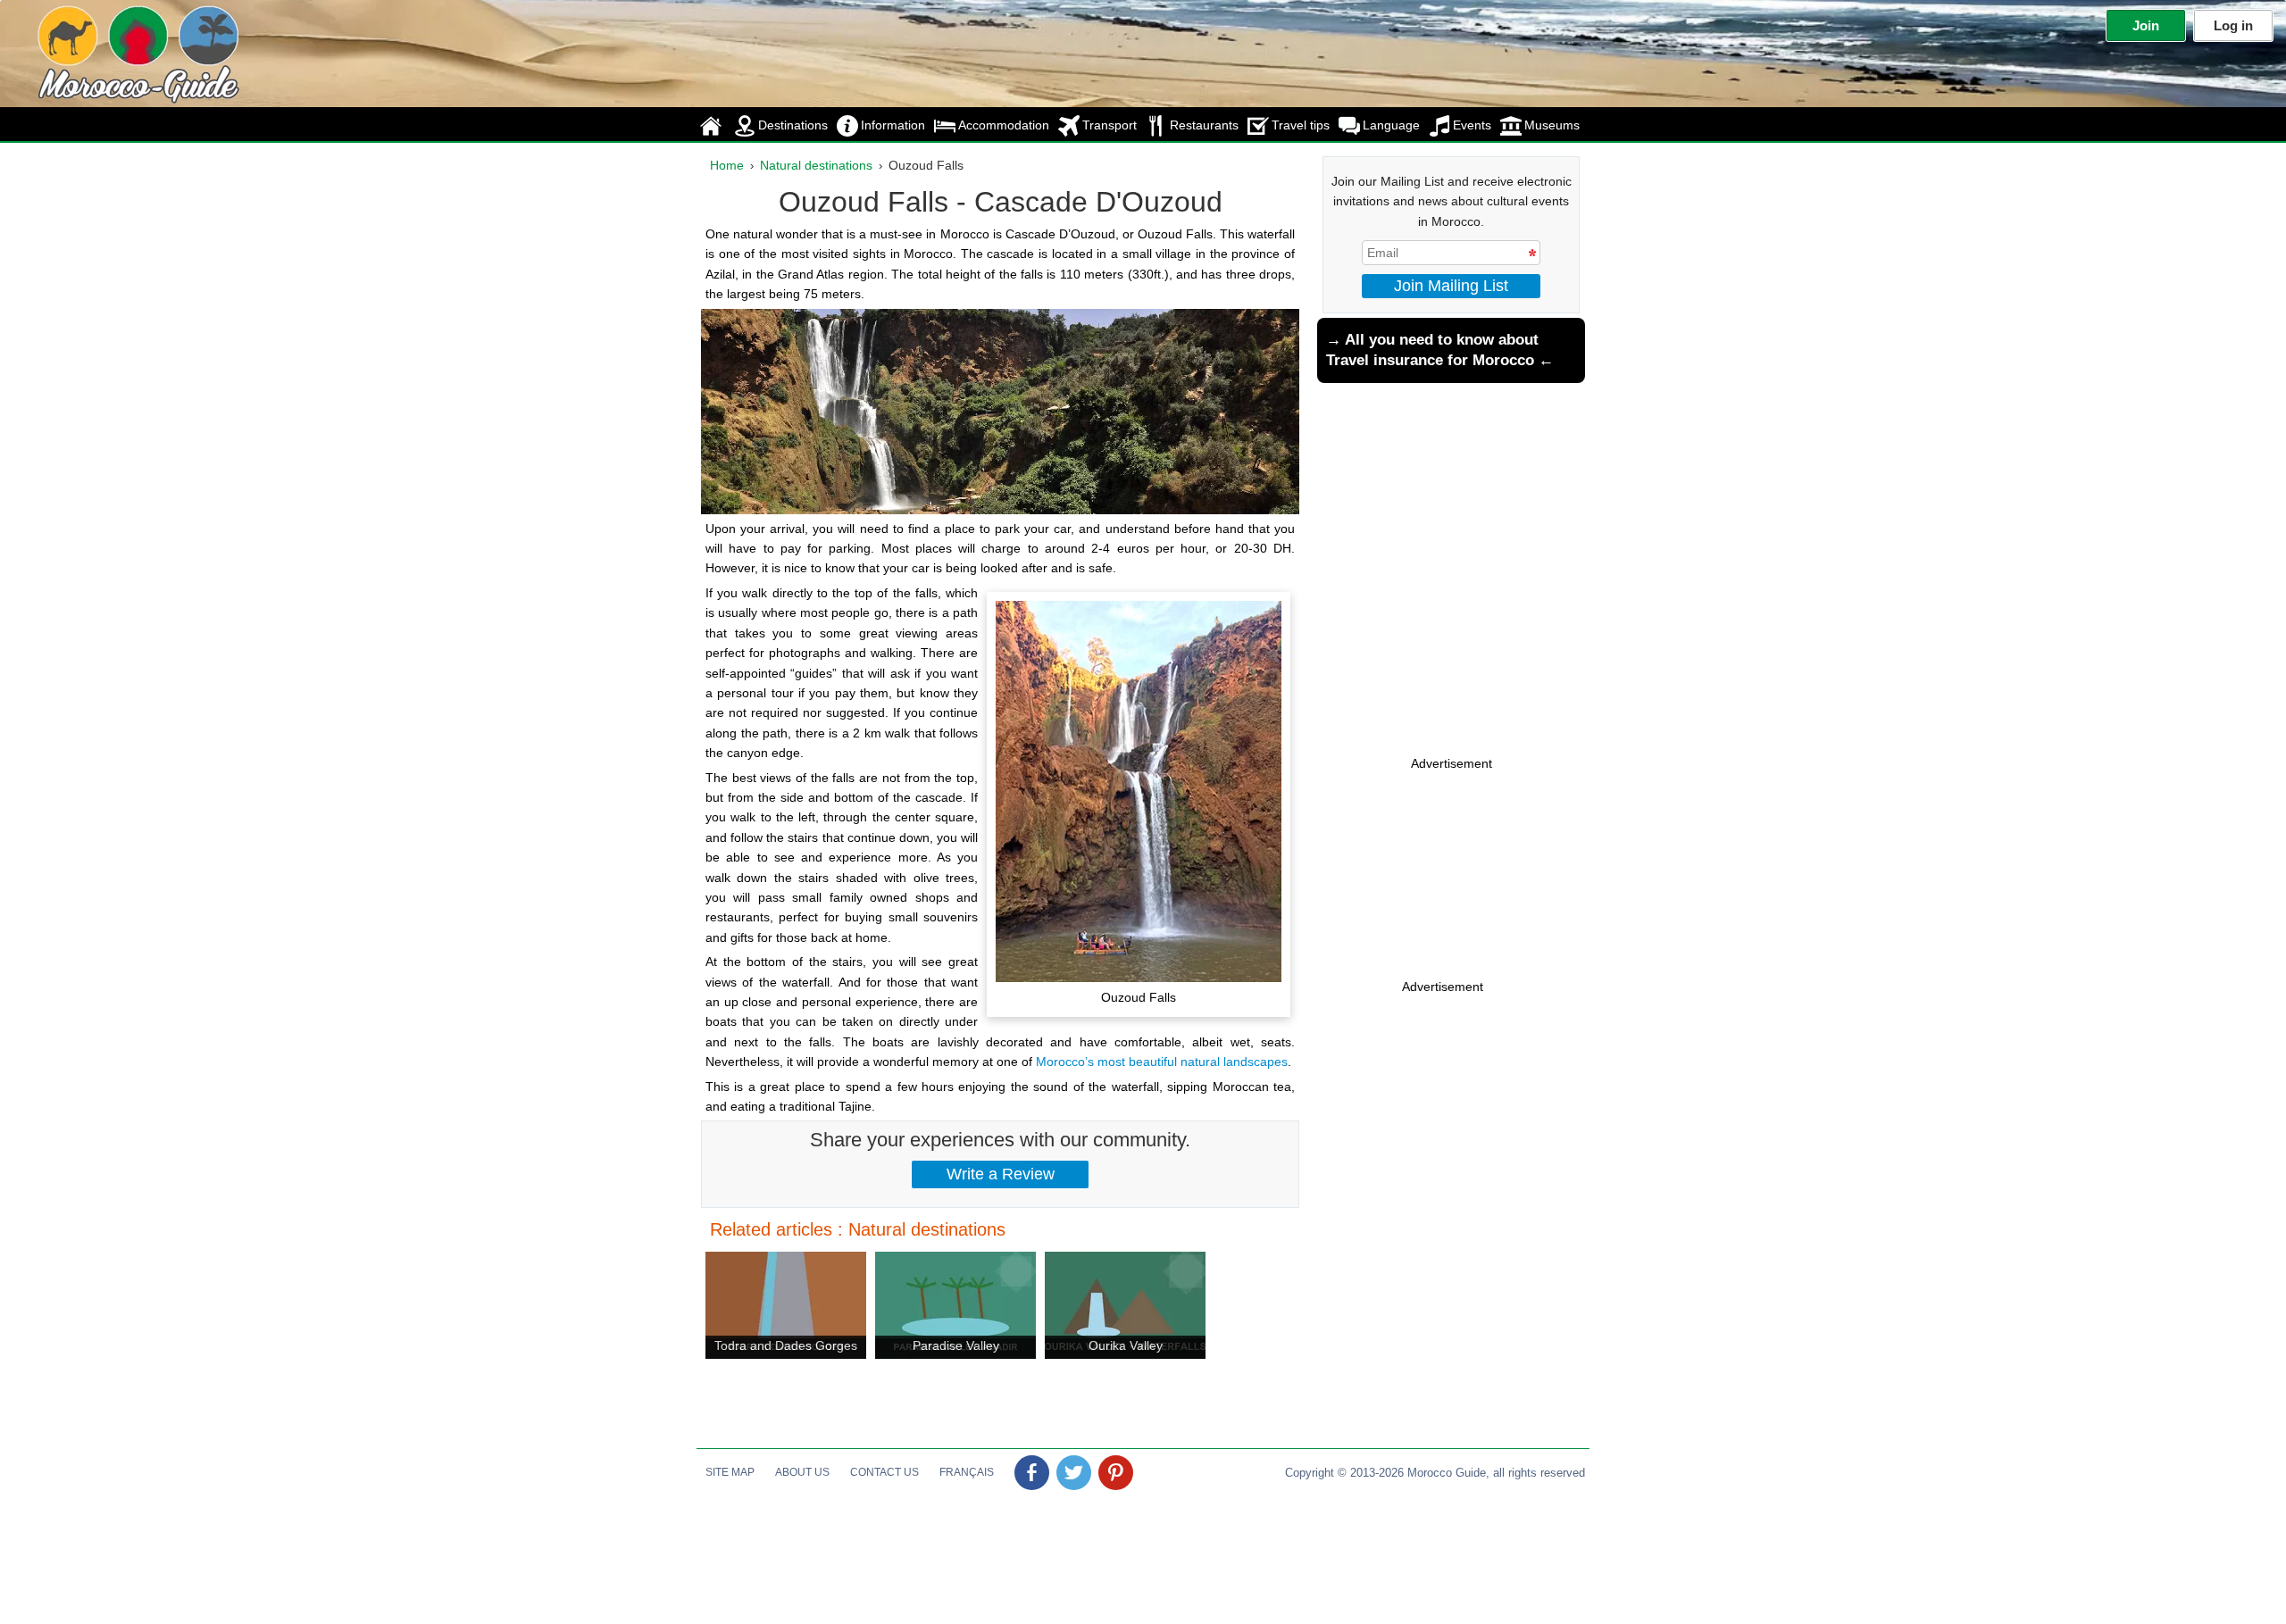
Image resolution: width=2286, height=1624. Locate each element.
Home (727, 165)
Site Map (730, 1472)
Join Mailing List (1451, 286)
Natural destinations (816, 165)
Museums (1552, 125)
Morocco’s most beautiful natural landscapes (1162, 1062)
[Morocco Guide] (103, 50)
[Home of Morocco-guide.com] (713, 125)
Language (1391, 125)
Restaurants (1204, 125)
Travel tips (1301, 125)
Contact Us (884, 1472)
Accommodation (1004, 125)
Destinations (793, 125)
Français (967, 1472)
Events (1472, 125)
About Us (802, 1472)
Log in (2233, 25)
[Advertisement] (1451, 894)
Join (2146, 25)
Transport (1110, 125)
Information (893, 125)
